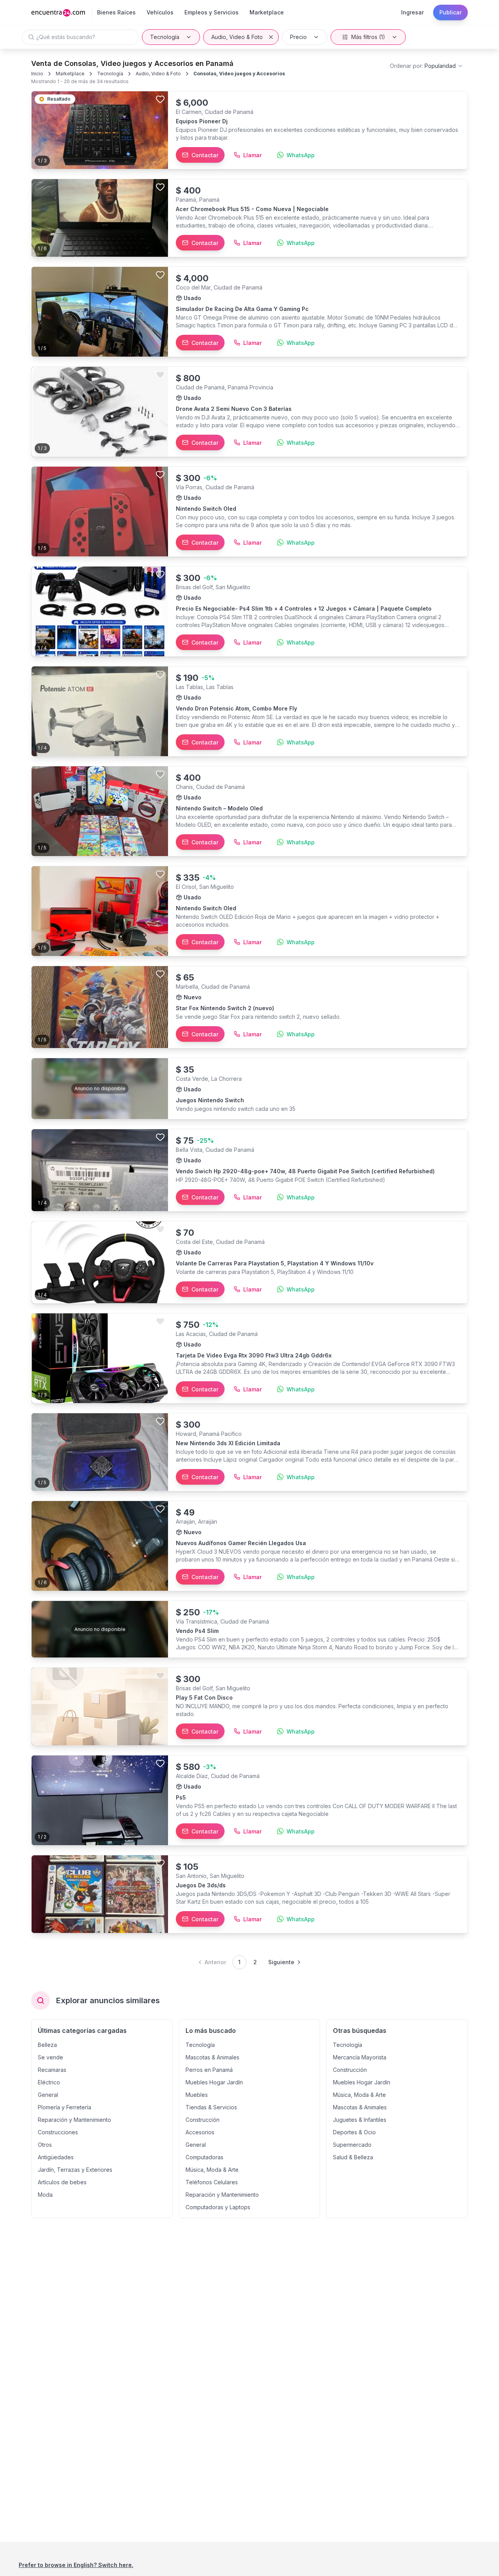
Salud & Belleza (353, 2157)
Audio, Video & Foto (237, 37)
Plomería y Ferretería (65, 2107)
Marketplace (70, 74)
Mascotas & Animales (212, 2057)
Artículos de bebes (62, 2182)
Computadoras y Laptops (218, 2207)
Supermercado (352, 2145)
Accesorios (200, 2132)
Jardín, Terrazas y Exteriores (75, 2170)
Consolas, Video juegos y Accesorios (239, 74)
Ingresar (412, 12)
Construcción (203, 2120)
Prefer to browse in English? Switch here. (76, 2565)
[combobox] (427, 66)
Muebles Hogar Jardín (214, 2082)
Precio (298, 37)
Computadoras (204, 2157)
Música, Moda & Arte (212, 2170)
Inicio (37, 74)
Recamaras (52, 2070)
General (48, 2095)
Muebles (197, 2095)
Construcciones (58, 2132)
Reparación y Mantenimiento (74, 2120)
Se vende (50, 2057)
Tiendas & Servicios (211, 2107)
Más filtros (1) (368, 37)
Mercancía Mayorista (360, 2057)
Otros (45, 2145)
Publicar (450, 12)
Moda (45, 2195)
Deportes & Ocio (354, 2132)
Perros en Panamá (209, 2070)
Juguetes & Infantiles (360, 2120)
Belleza (47, 2045)
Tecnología (165, 37)
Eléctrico (49, 2082)
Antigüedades (56, 2157)
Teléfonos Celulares (212, 2182)
